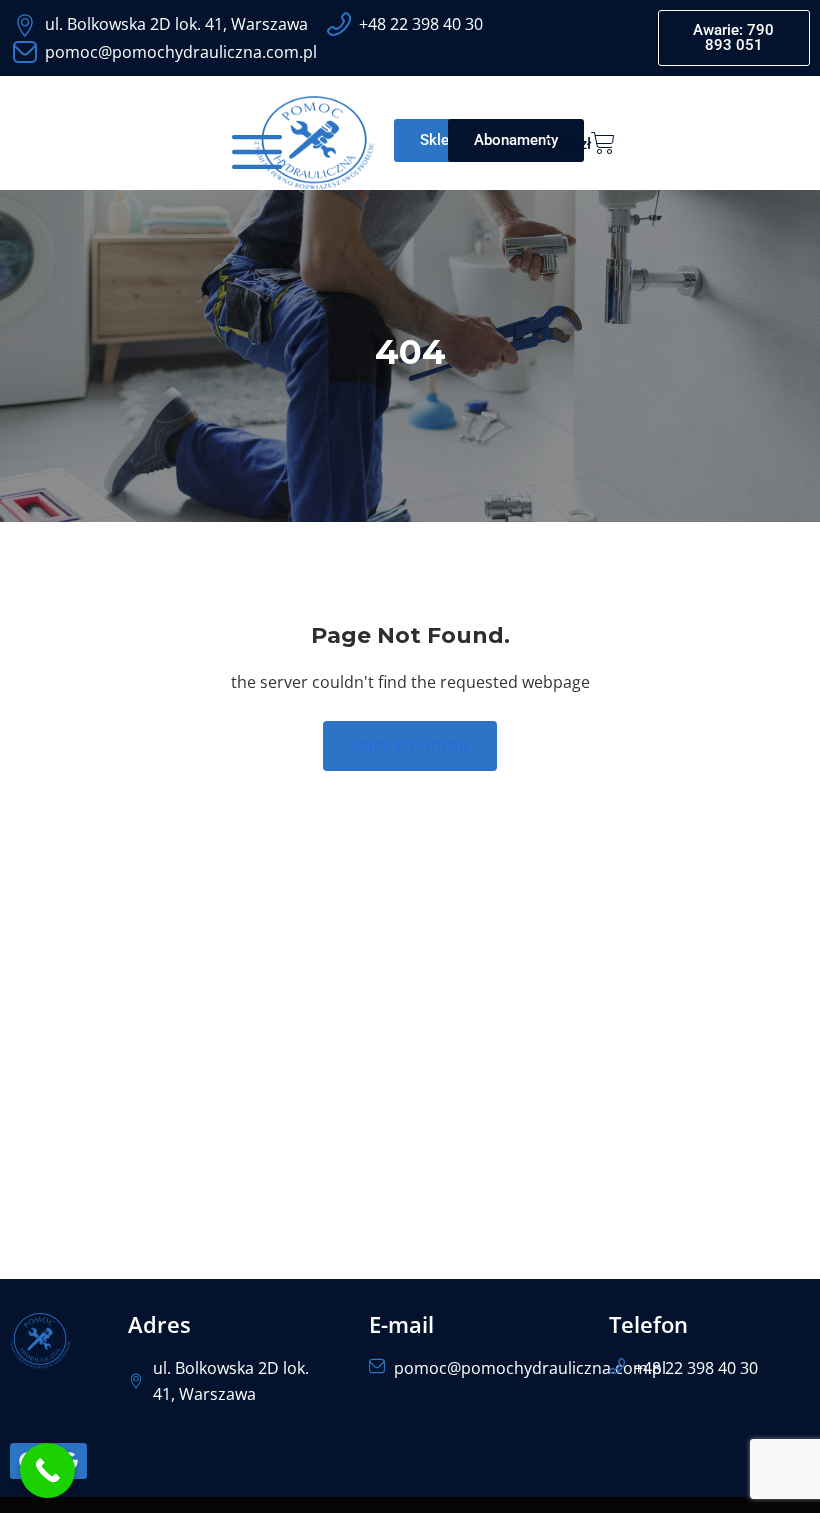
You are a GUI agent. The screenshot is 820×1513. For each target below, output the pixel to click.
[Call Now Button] (47, 1470)
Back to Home (410, 745)
